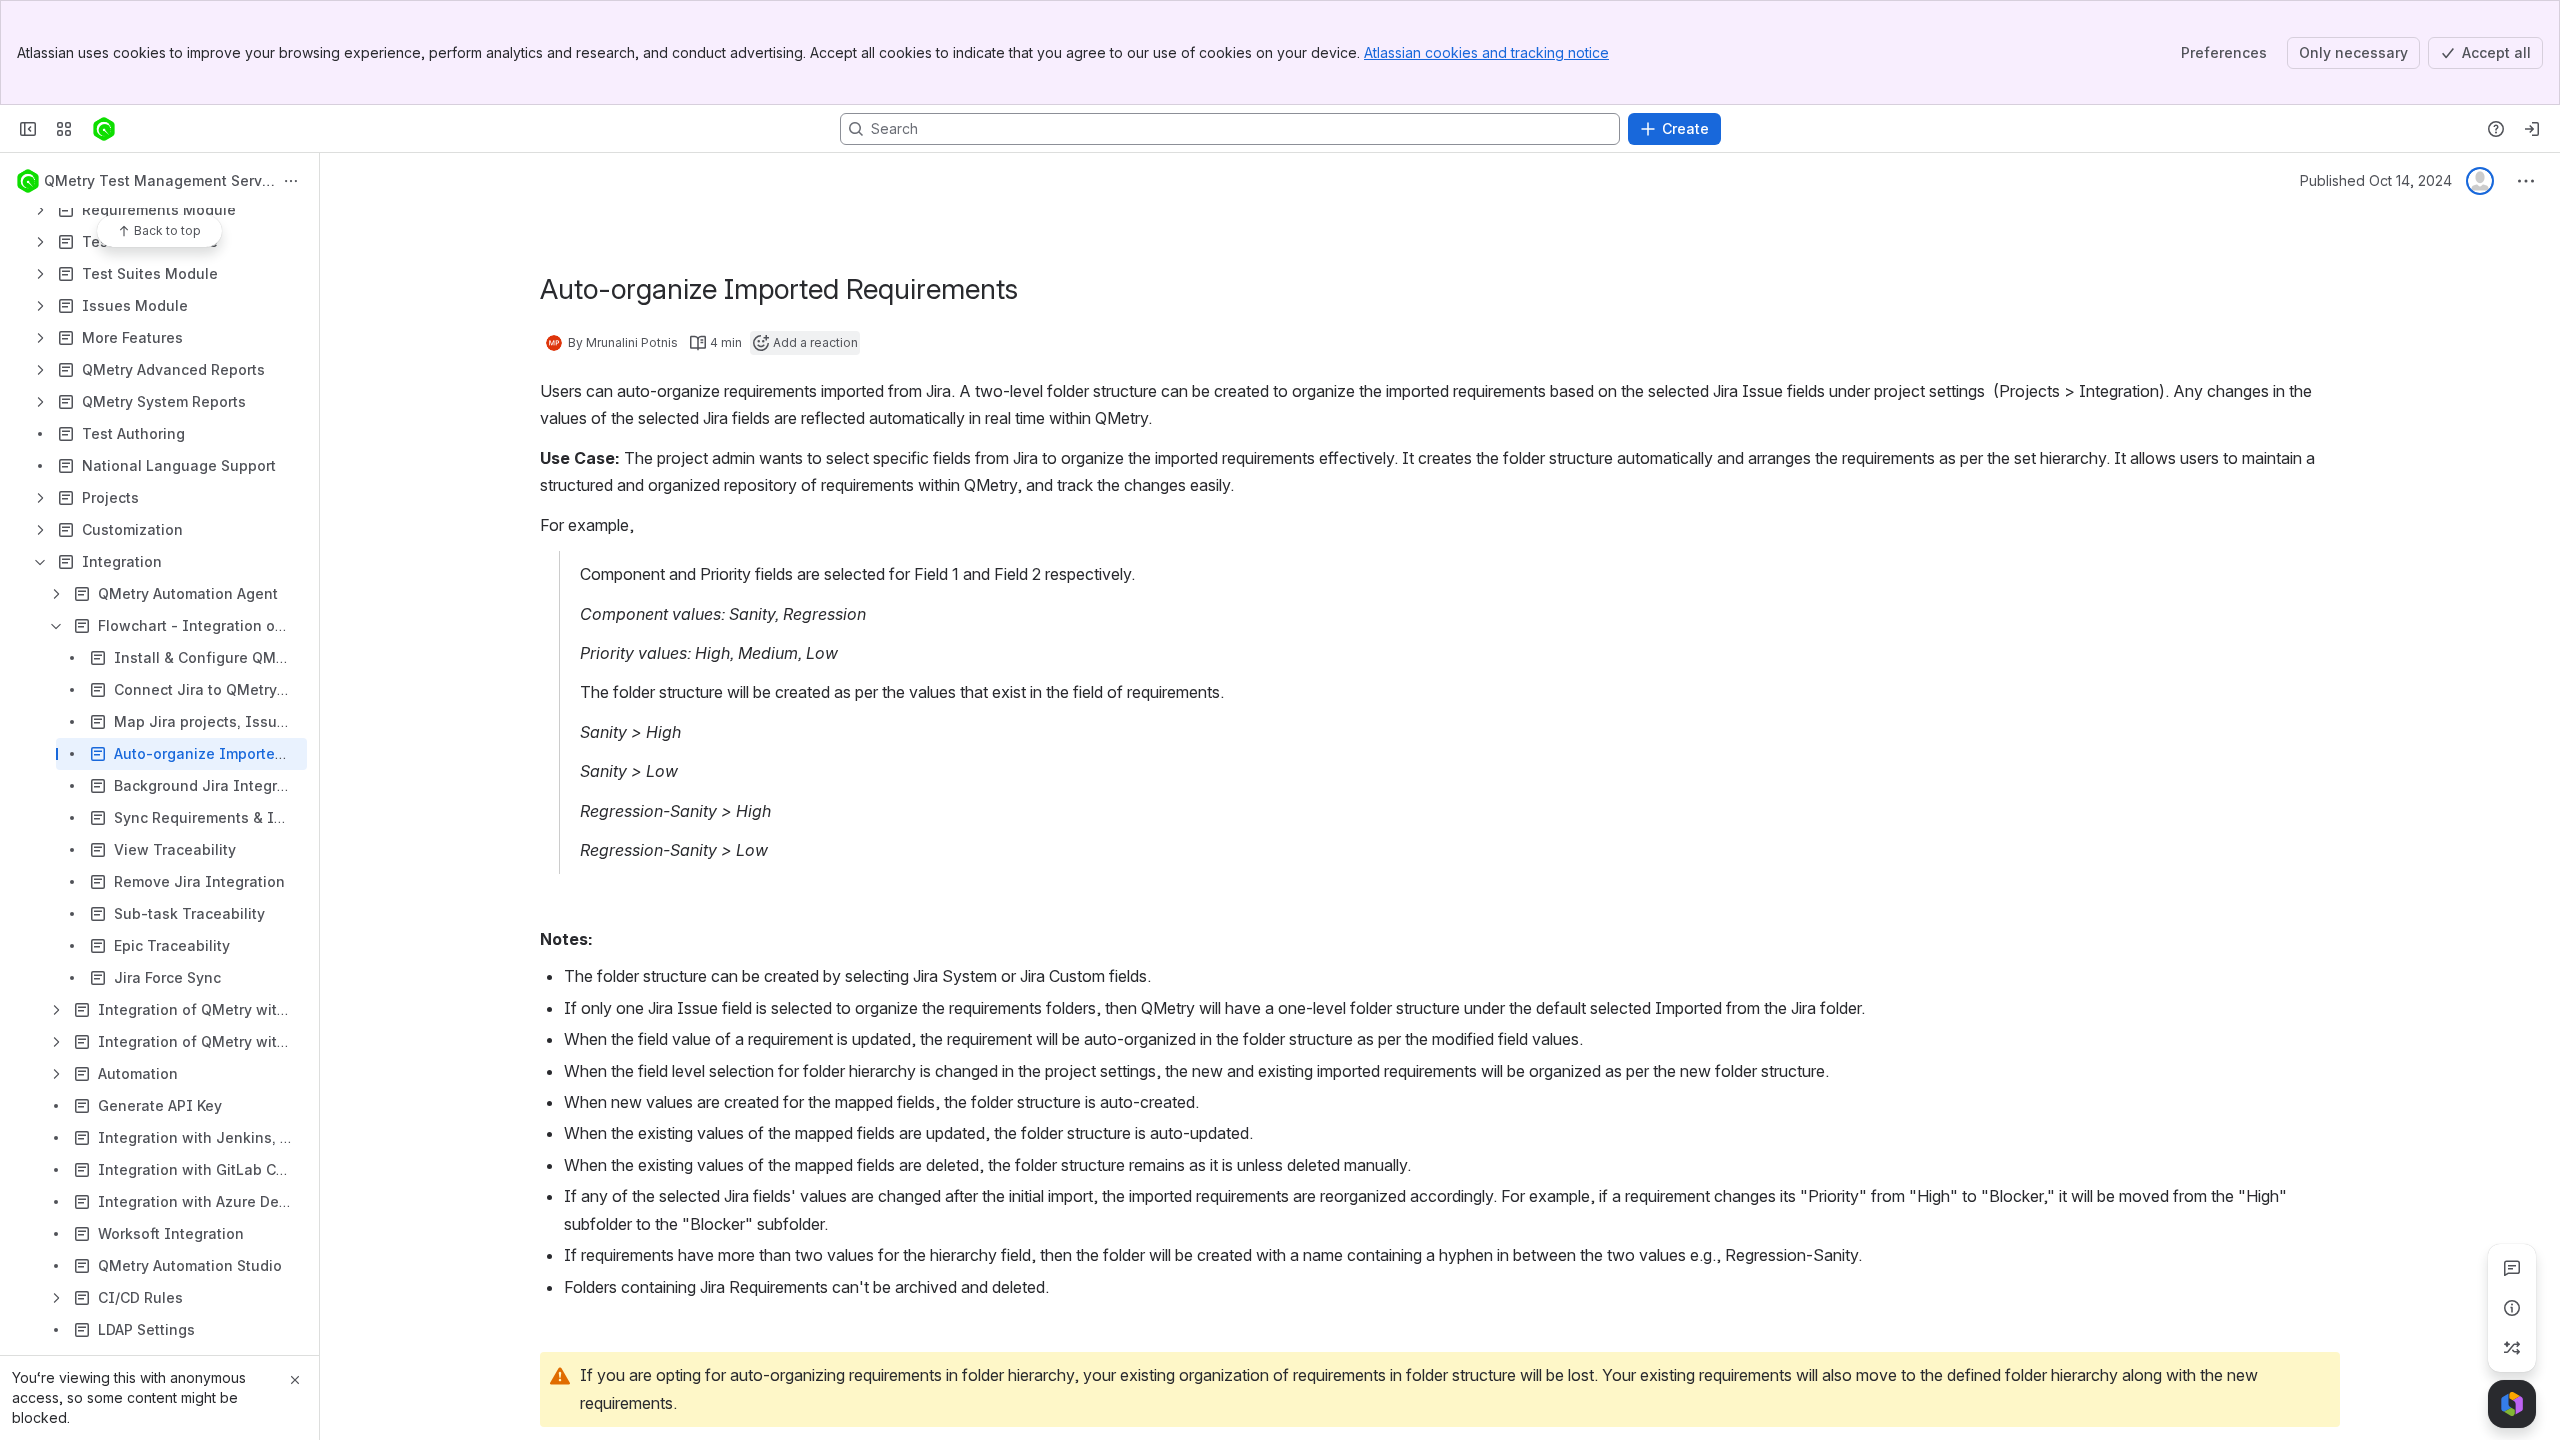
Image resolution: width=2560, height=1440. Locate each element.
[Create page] (2512, 1348)
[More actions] (291, 181)
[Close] (295, 1380)
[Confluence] (104, 129)
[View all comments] (2512, 1268)
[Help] (2496, 129)
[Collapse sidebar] (28, 129)
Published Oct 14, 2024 (2376, 180)
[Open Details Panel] (2512, 1308)
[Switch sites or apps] (64, 129)
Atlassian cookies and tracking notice (1486, 52)
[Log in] (2532, 129)
